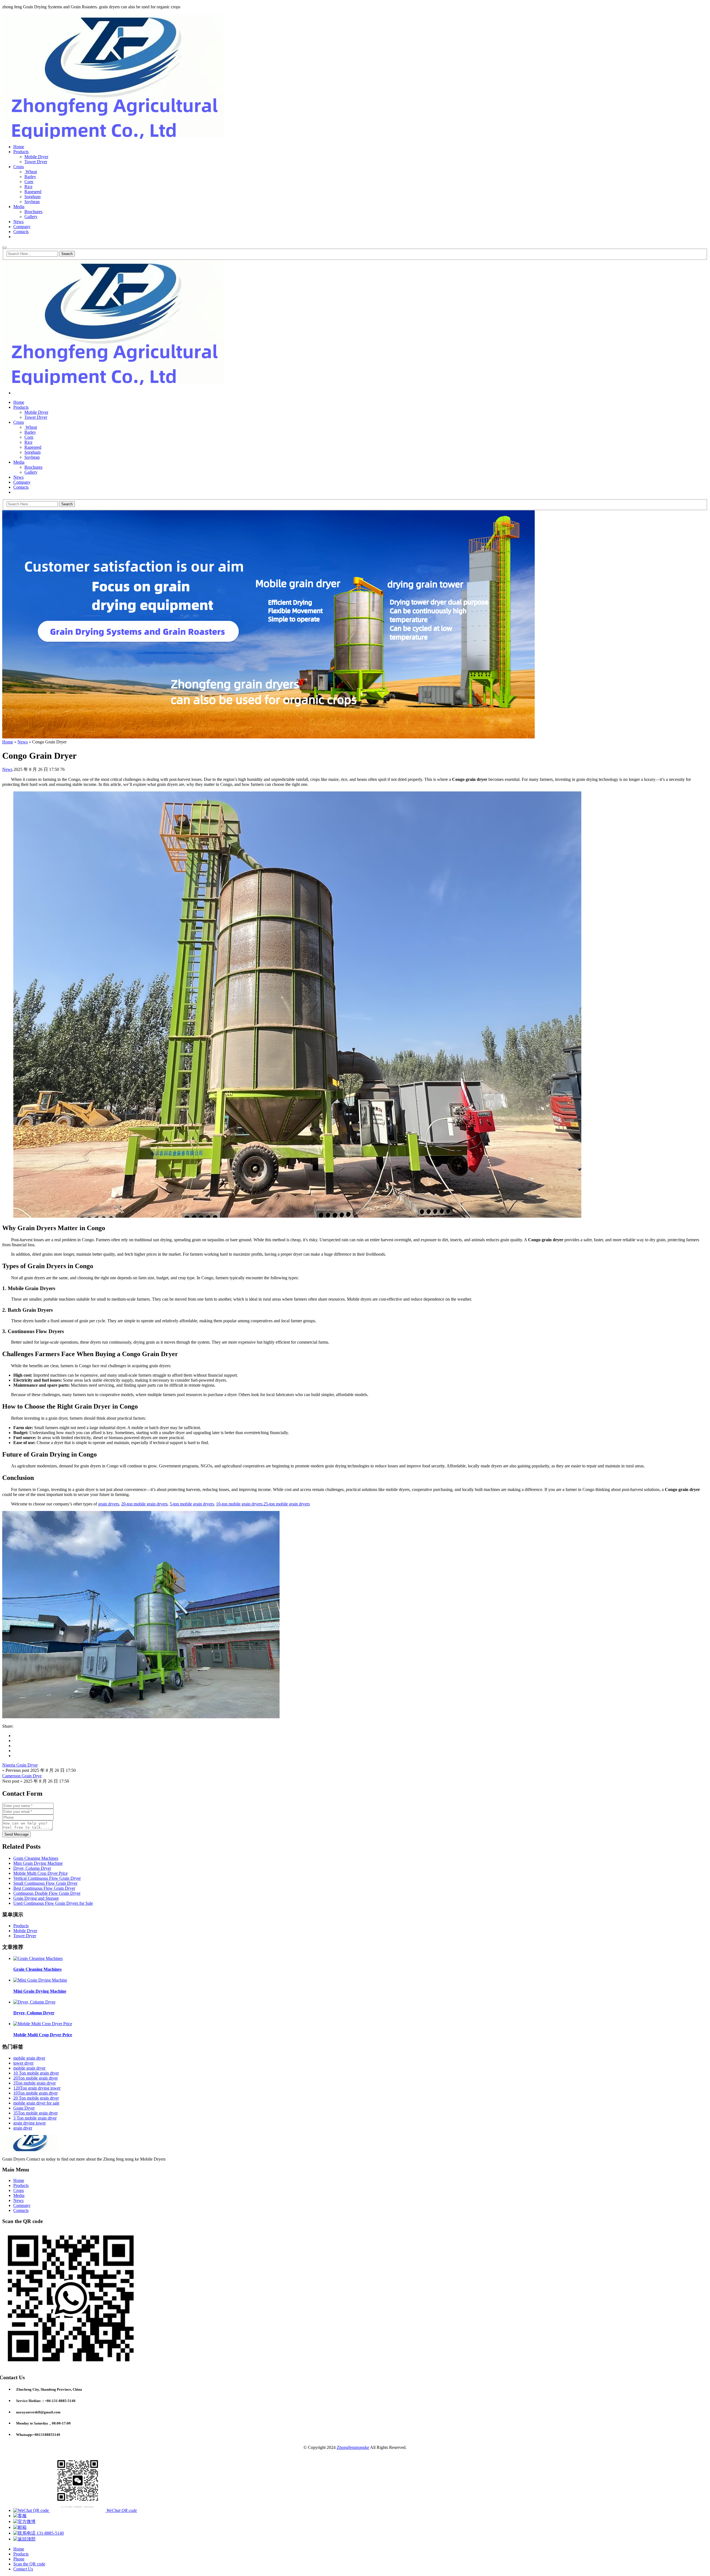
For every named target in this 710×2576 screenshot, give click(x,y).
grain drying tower (30, 2123)
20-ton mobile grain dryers (144, 1504)
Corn (29, 182)
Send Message (17, 1834)
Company (22, 227)
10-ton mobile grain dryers (239, 1504)
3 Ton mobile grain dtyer (35, 2118)
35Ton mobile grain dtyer (35, 2113)
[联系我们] (20, 2516)
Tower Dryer (36, 162)
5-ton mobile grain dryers (192, 1504)
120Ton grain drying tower (37, 2088)
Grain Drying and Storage (36, 1898)
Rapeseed (33, 192)
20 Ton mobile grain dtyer (36, 2098)
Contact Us (23, 2569)
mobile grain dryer (29, 2068)
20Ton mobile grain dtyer (35, 2078)
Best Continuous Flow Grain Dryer (44, 1888)
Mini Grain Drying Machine (38, 1863)
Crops (19, 167)
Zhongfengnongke (353, 2447)
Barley (30, 177)
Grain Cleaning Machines (36, 1858)
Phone (19, 2559)
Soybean (32, 202)
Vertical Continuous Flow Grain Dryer (47, 1878)
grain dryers (109, 1504)
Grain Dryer (24, 2108)
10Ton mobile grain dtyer (35, 2093)
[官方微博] (24, 2521)
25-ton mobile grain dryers (287, 1504)
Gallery (31, 217)
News (18, 222)
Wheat (31, 172)
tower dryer (23, 2063)
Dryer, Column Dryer (32, 1868)
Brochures (33, 212)
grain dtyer (23, 2128)
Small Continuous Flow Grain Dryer (45, 1883)
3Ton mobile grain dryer (35, 2083)
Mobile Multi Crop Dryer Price (40, 1873)
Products (21, 152)
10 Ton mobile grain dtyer (36, 2073)
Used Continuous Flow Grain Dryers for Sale (53, 1903)
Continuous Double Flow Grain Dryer (47, 1893)
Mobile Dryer (36, 157)
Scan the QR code (29, 2564)
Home (19, 147)
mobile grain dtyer (29, 2058)
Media (19, 207)
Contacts (21, 232)
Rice (28, 187)
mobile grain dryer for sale (36, 2103)
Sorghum (32, 197)
